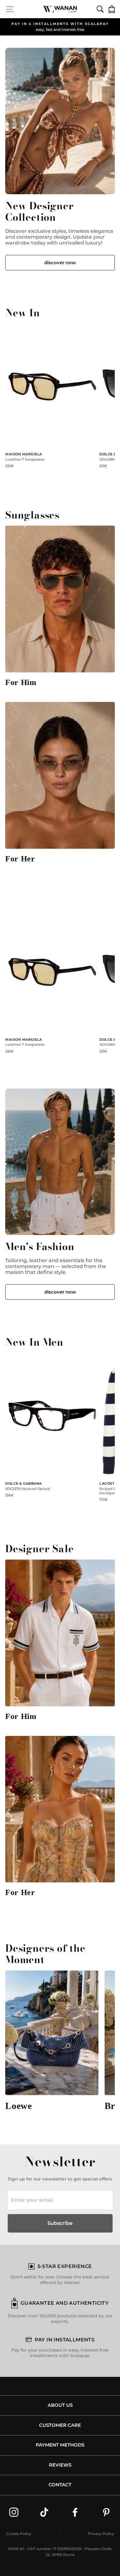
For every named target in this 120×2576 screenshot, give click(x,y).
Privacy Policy (101, 2534)
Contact (60, 2485)
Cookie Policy (19, 2534)
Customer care (60, 2425)
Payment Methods (60, 2445)
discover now (60, 263)
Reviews (60, 2465)
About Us (60, 2405)
